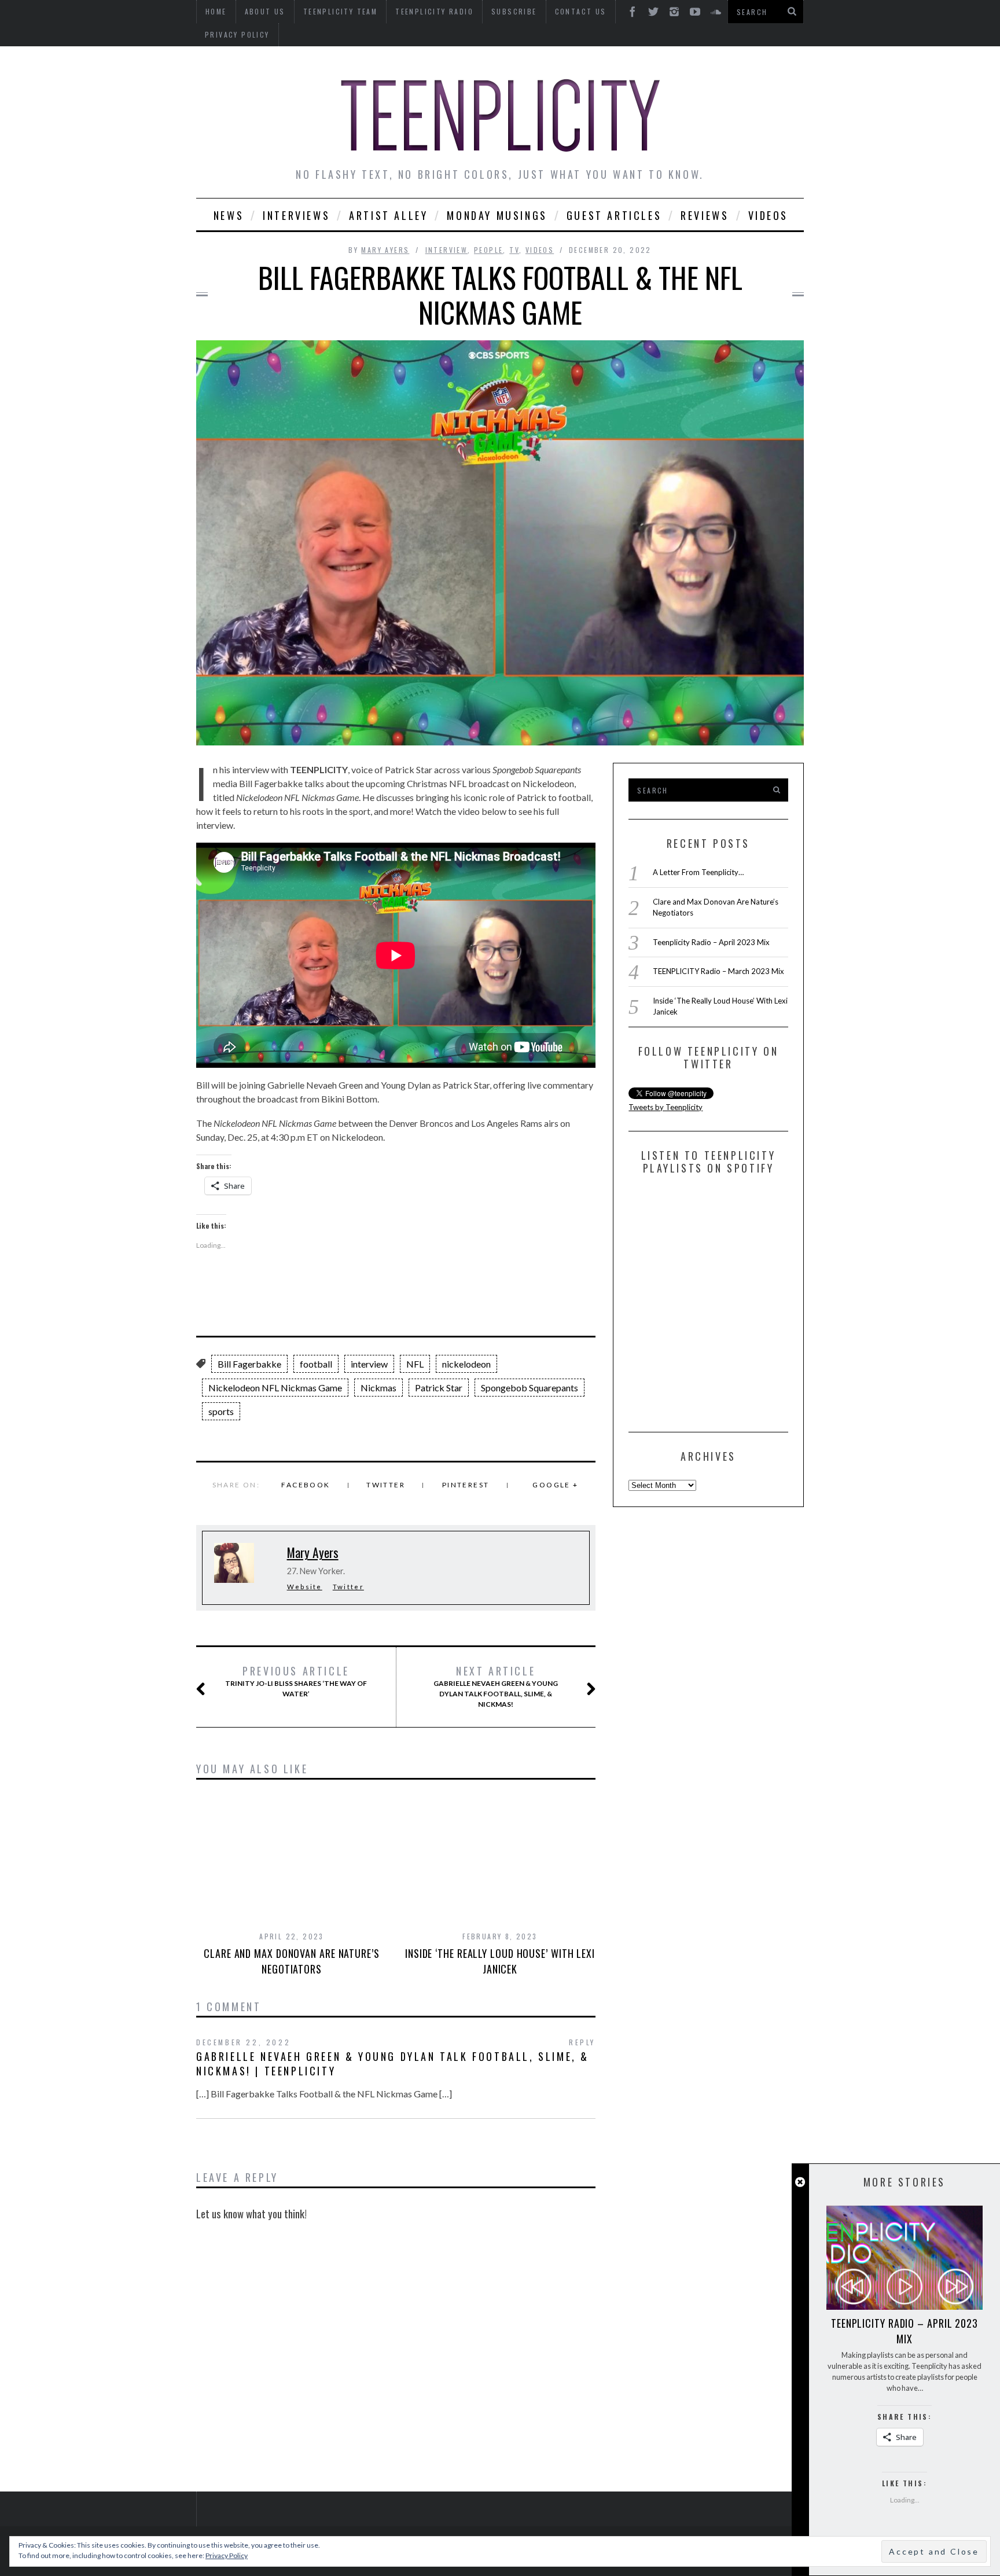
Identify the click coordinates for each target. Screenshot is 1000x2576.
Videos (769, 215)
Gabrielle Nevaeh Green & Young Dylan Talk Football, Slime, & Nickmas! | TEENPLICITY (393, 2064)
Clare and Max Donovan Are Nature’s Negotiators (292, 1961)
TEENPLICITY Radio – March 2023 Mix (718, 971)
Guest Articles (614, 215)
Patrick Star (439, 1388)
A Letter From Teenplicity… (698, 872)
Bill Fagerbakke (249, 1364)
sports (221, 1411)
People (488, 250)
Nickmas (378, 1388)
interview (447, 250)
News (229, 215)
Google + (555, 1485)
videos (540, 250)
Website (305, 1587)
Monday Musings (497, 215)
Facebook (306, 1485)
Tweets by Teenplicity (666, 1107)
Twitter (386, 1485)
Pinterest (466, 1485)
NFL (415, 1364)
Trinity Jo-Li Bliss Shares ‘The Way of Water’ (296, 1681)
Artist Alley (388, 215)
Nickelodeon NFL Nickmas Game (275, 1388)
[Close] (800, 2182)
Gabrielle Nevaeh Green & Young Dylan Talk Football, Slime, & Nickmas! (496, 1686)
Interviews (296, 215)
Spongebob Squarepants (530, 1388)
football (316, 1364)
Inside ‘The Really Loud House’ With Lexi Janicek (500, 1961)
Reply (582, 2042)
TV (514, 250)
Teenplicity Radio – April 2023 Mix (711, 942)
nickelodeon (466, 1364)
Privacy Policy (237, 34)
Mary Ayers (385, 250)
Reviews (705, 215)
